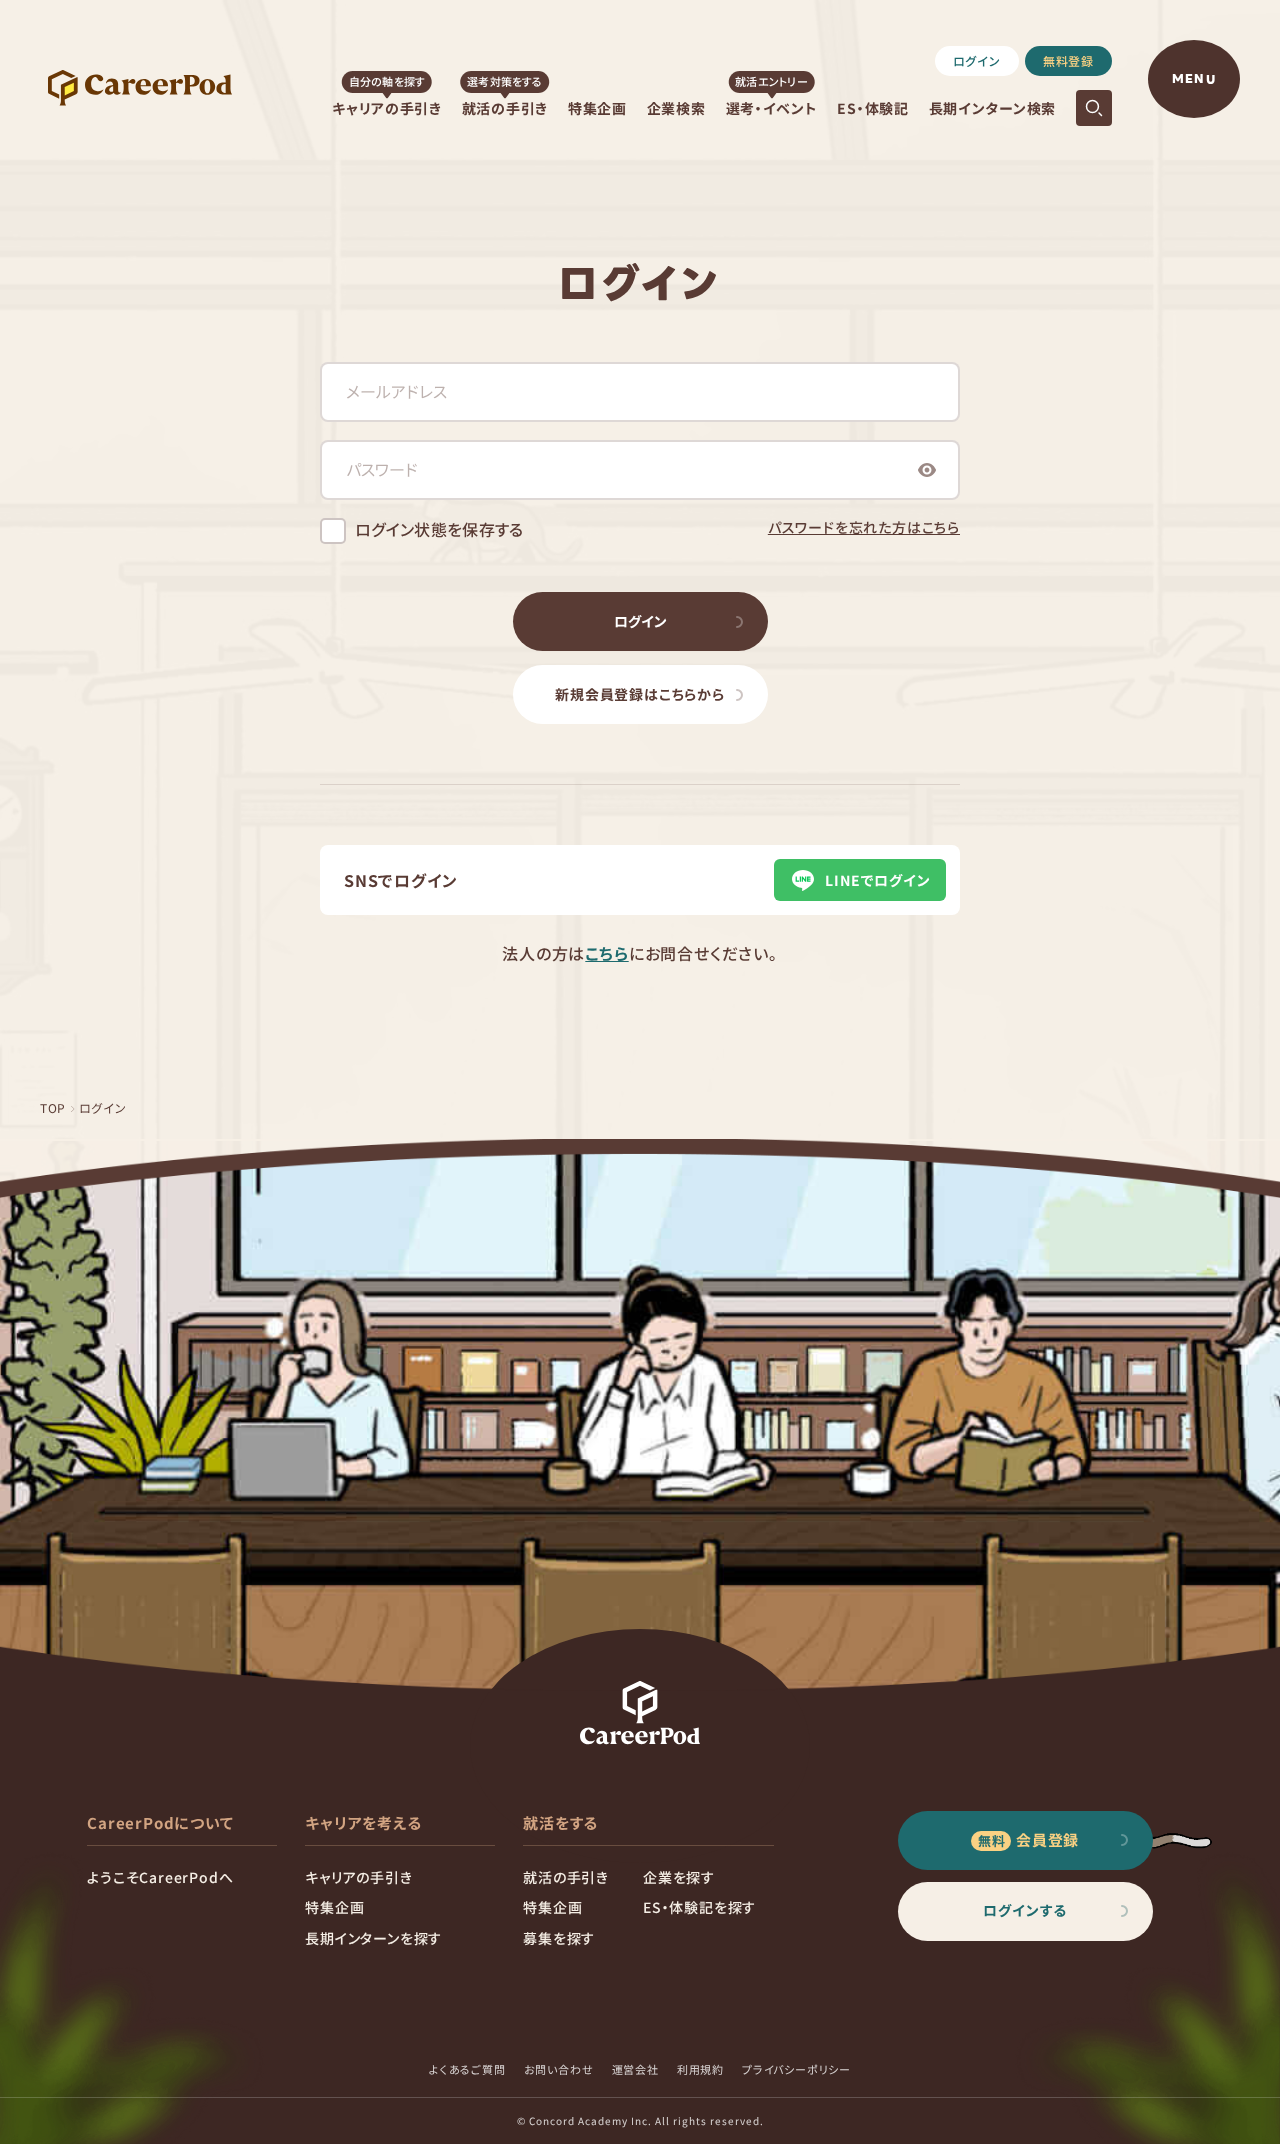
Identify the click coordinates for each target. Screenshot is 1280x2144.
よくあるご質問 (467, 2069)
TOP (53, 1107)
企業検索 (676, 108)
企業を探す (679, 1877)
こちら (606, 953)
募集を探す (559, 1938)
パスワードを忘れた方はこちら (864, 527)
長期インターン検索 (992, 108)
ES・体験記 (872, 108)
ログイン (977, 60)
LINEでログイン (877, 880)
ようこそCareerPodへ (160, 1877)
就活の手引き (505, 108)
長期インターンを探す (373, 1938)
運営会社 (635, 2069)
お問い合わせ (559, 2069)
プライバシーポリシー (796, 2069)
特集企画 (597, 108)
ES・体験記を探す (699, 1907)
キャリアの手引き (387, 108)
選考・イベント (772, 108)
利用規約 (700, 2069)
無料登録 (1068, 60)
